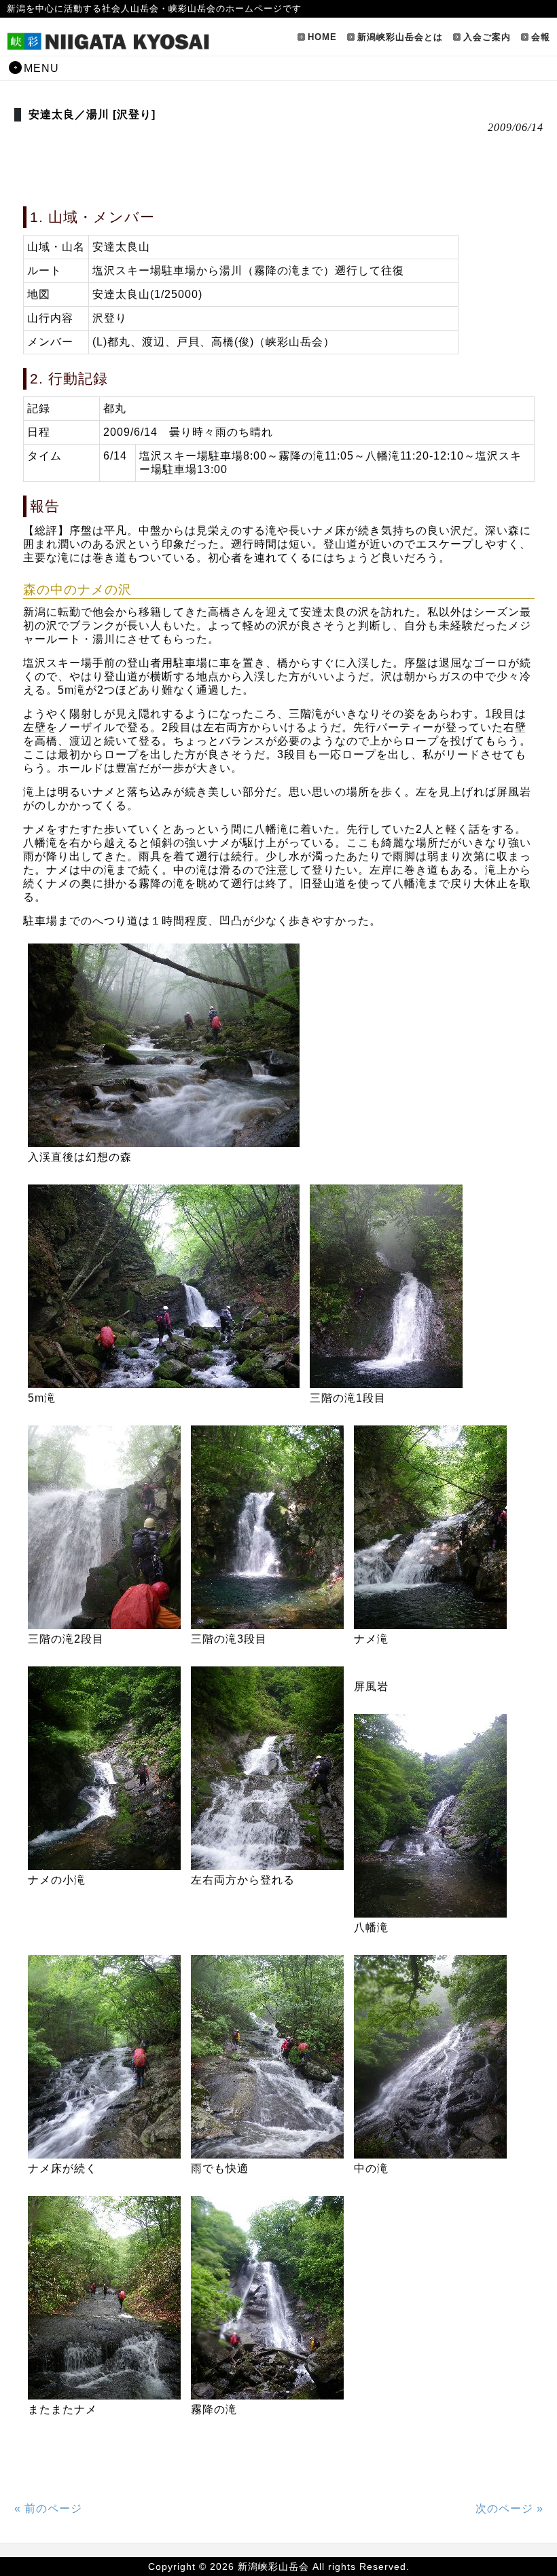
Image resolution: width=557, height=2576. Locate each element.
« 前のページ (48, 2508)
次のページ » (509, 2508)
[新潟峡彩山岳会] (109, 45)
